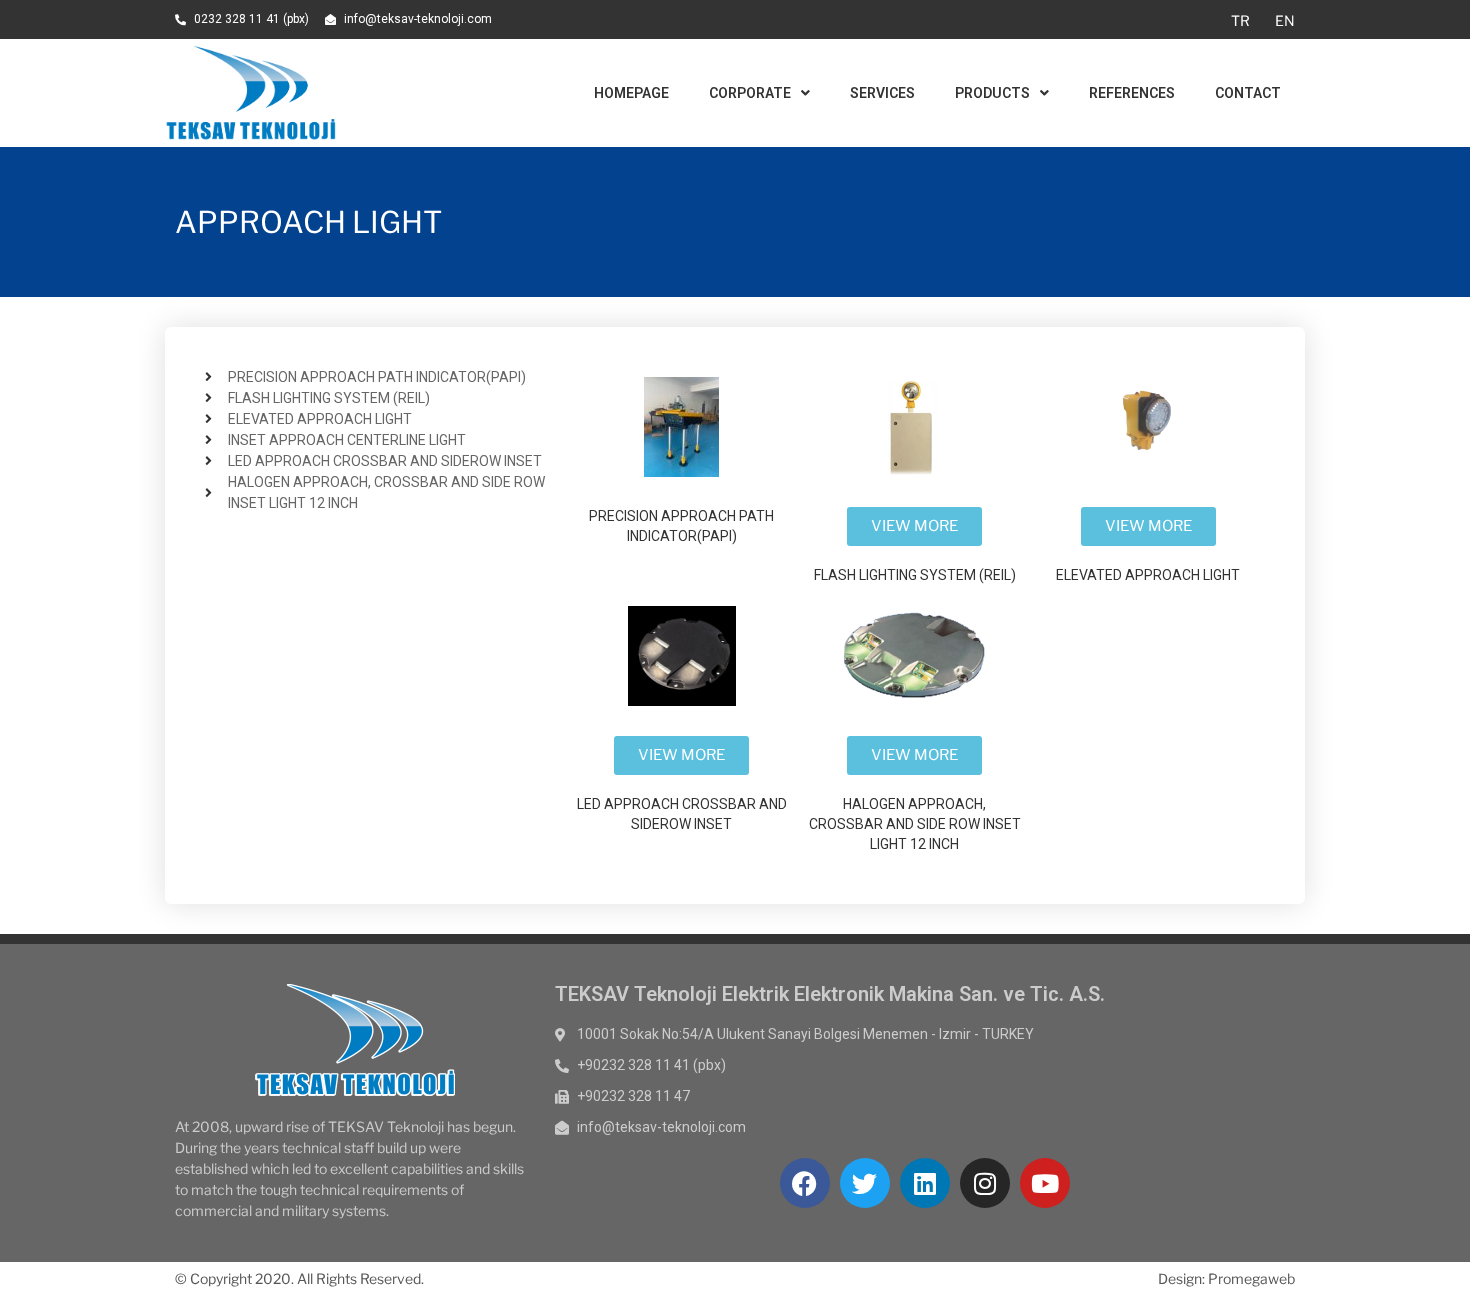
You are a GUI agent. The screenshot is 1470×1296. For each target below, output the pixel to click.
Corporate (750, 93)
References (1132, 93)
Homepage (631, 93)
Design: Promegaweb (1226, 1278)
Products (992, 93)
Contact (1248, 93)
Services (882, 93)
